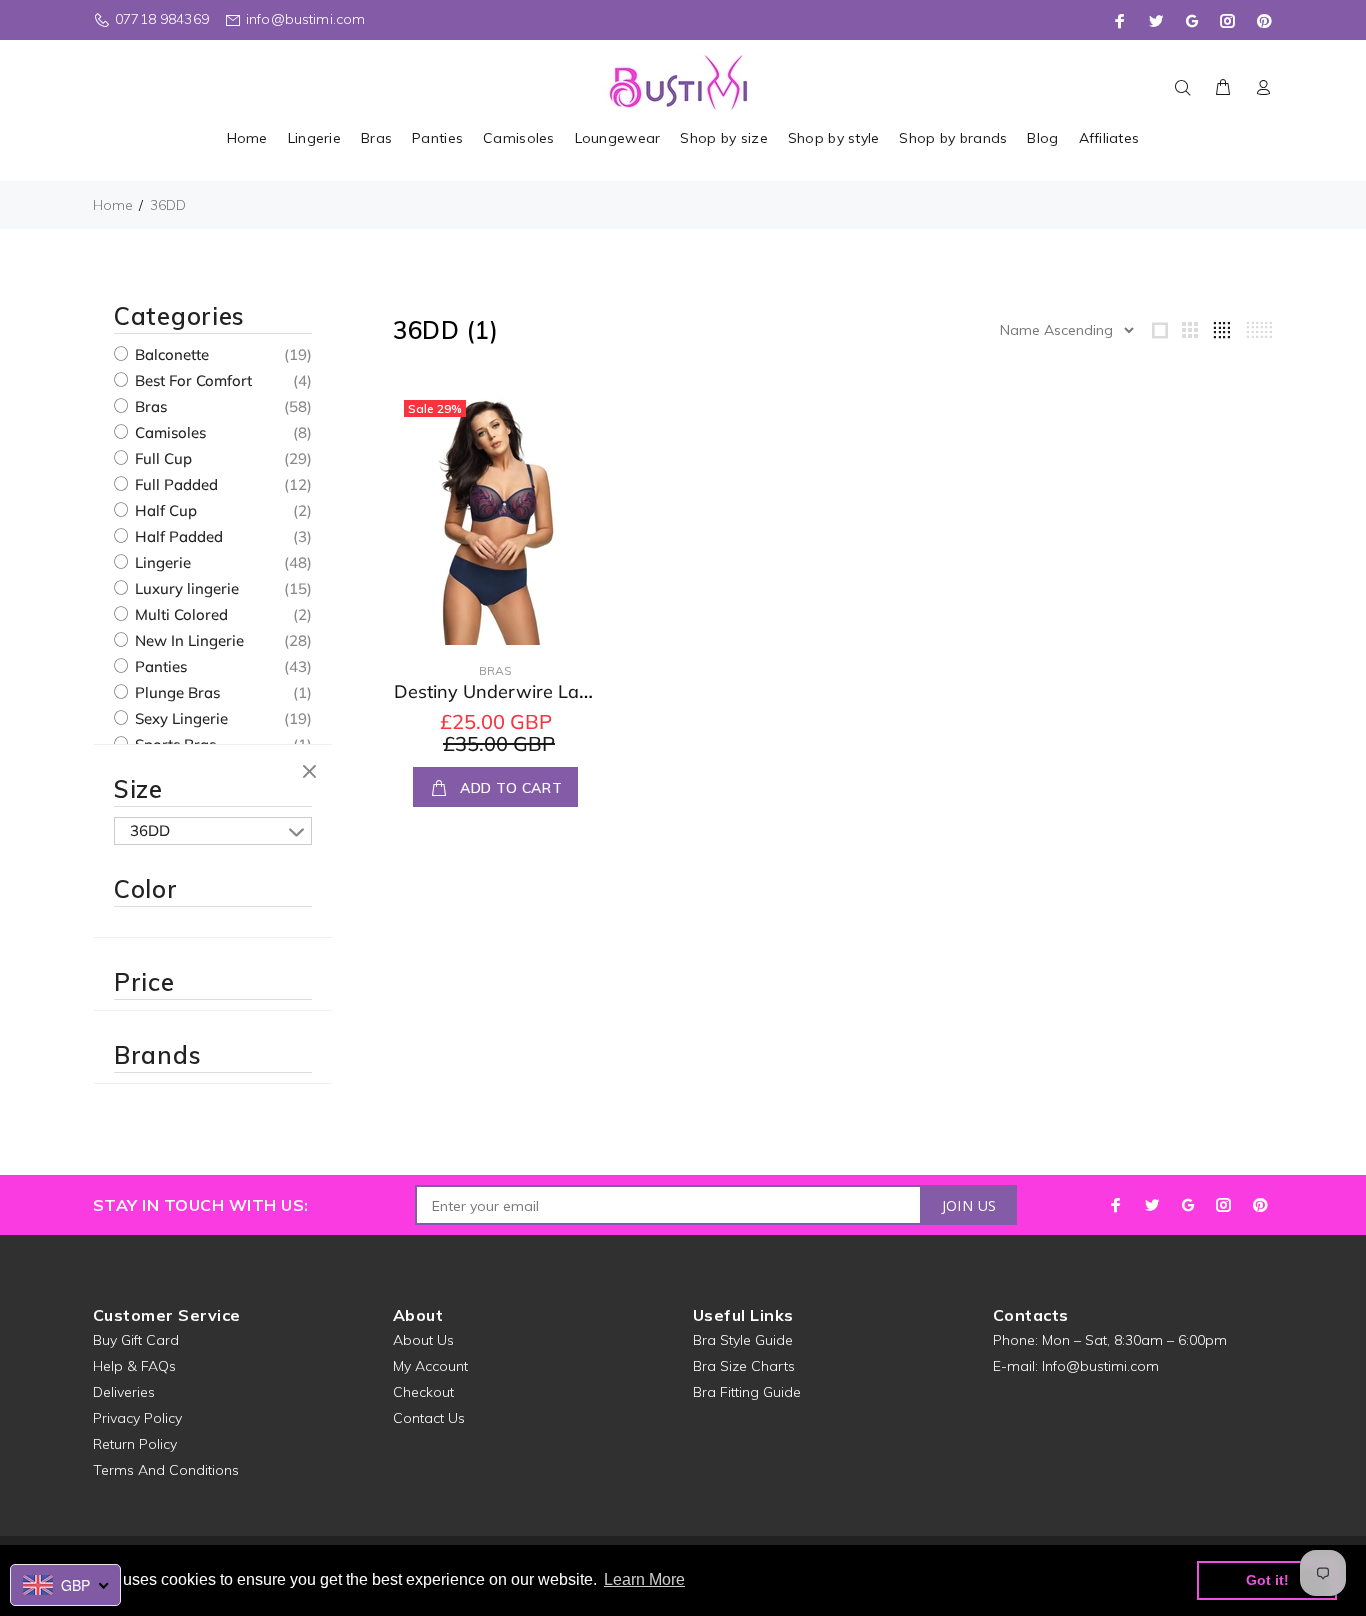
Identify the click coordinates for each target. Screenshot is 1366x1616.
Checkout (423, 1392)
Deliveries (124, 1392)
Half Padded (177, 536)
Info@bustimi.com (1100, 1366)
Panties (159, 666)
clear (312, 773)
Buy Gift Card (136, 1340)
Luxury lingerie (185, 588)
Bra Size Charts (744, 1366)
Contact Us (429, 1418)
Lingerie (161, 562)
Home (113, 205)
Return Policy (135, 1444)
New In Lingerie (187, 640)
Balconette (170, 354)
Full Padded (174, 484)
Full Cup (161, 458)
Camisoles (168, 432)
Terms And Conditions (166, 1470)
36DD (168, 205)
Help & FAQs (134, 1366)
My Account (430, 1366)
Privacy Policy (137, 1418)
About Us (423, 1340)
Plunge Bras (175, 692)
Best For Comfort (191, 380)
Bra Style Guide (743, 1340)
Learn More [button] (644, 1579)
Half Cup (164, 510)
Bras (149, 406)
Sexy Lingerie (179, 718)
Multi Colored (179, 614)
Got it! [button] (1267, 1580)
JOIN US (969, 1205)
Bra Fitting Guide (747, 1392)
